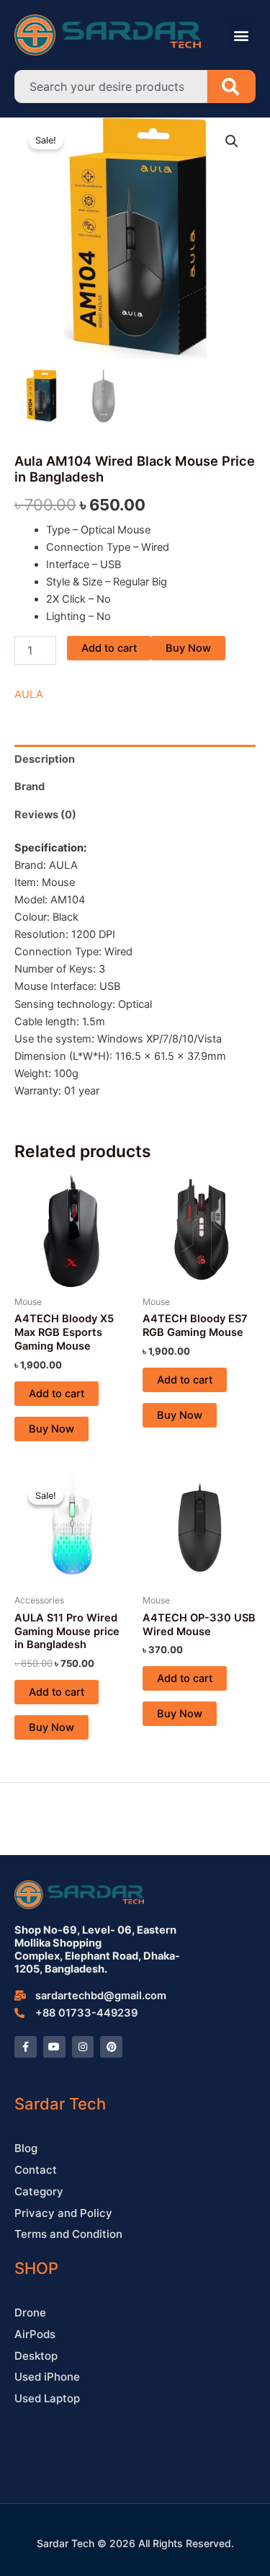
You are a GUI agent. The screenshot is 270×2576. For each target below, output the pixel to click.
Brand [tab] (30, 787)
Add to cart (109, 648)
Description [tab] (45, 759)
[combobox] (111, 87)
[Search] (231, 87)
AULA (29, 694)
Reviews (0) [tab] (45, 815)
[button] (241, 35)
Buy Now (188, 648)
